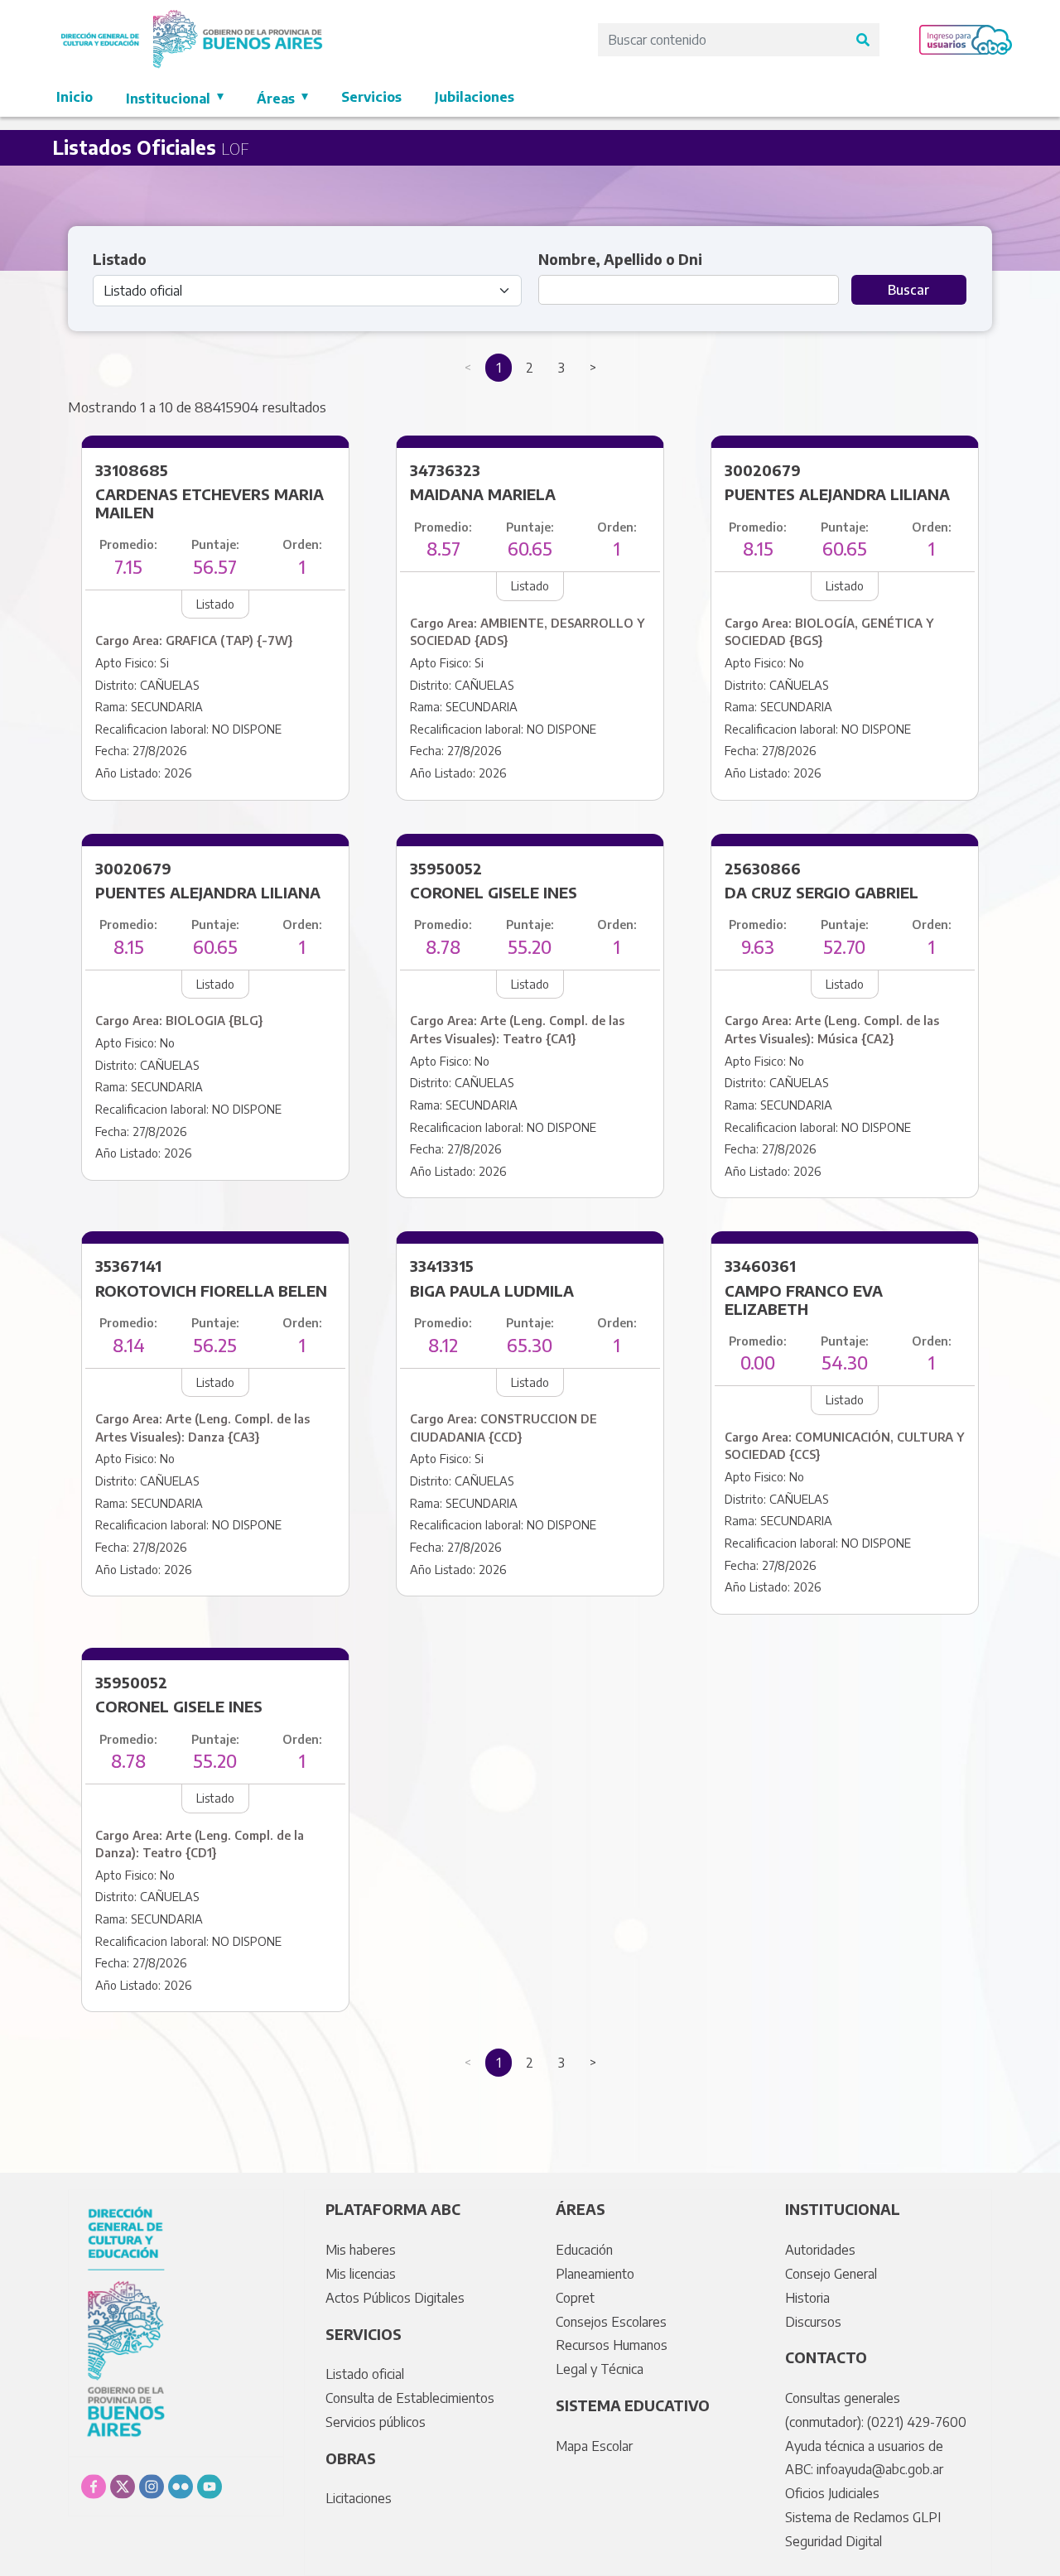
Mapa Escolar (594, 2446)
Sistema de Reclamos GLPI (863, 2517)
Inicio (75, 97)
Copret (575, 2298)
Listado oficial (365, 2374)
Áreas (277, 99)
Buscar (909, 290)
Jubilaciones (475, 97)
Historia (807, 2298)
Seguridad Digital (834, 2541)
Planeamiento (595, 2274)
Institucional (170, 99)
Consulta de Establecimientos (410, 2398)
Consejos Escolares (611, 2322)
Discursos (813, 2322)
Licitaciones (359, 2498)
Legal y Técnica (600, 2369)
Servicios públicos (376, 2422)
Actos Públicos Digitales (395, 2298)
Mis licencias (361, 2274)
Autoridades (820, 2250)
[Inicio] (192, 19)
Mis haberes (361, 2250)
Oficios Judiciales (832, 2493)
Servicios (371, 97)
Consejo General (831, 2274)
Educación (584, 2250)
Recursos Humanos (612, 2345)
